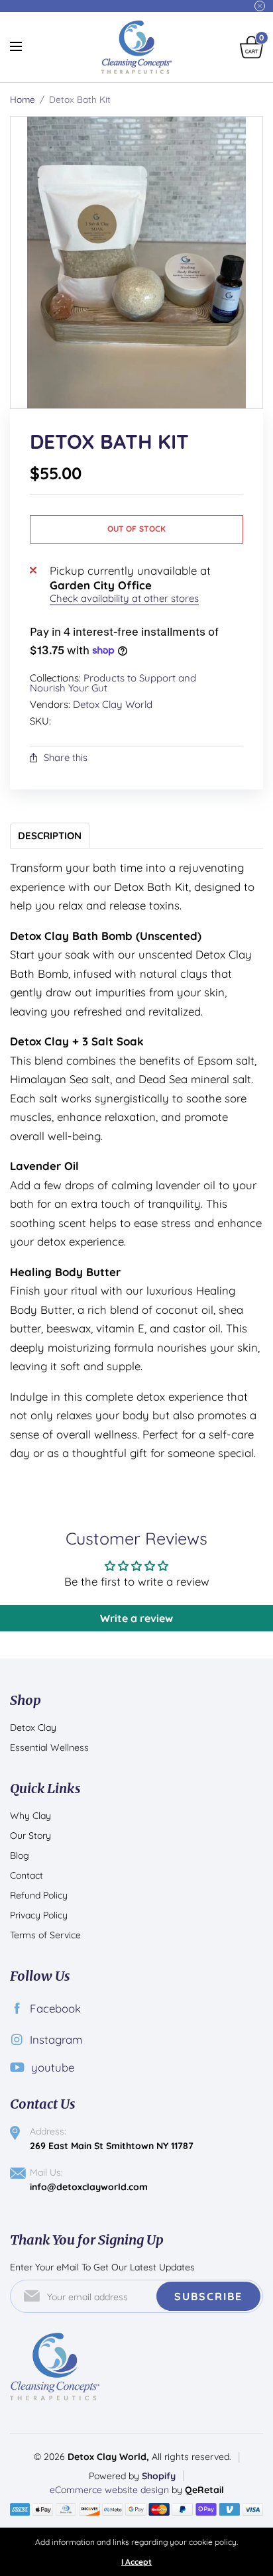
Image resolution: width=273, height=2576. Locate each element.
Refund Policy (39, 1895)
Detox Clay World (113, 704)
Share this (66, 758)
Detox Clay (33, 1727)
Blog (20, 1855)
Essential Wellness (49, 1747)
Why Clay (30, 1816)
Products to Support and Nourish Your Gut (113, 683)
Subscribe (208, 2296)
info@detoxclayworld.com (89, 2187)
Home (23, 99)
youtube (53, 2067)
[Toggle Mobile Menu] (25, 47)
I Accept (136, 2562)
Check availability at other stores (124, 598)
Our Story (30, 1836)
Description (50, 836)
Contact (27, 1875)
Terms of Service (45, 1935)
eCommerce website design (111, 2490)
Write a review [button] (136, 1618)
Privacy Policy (39, 1915)
